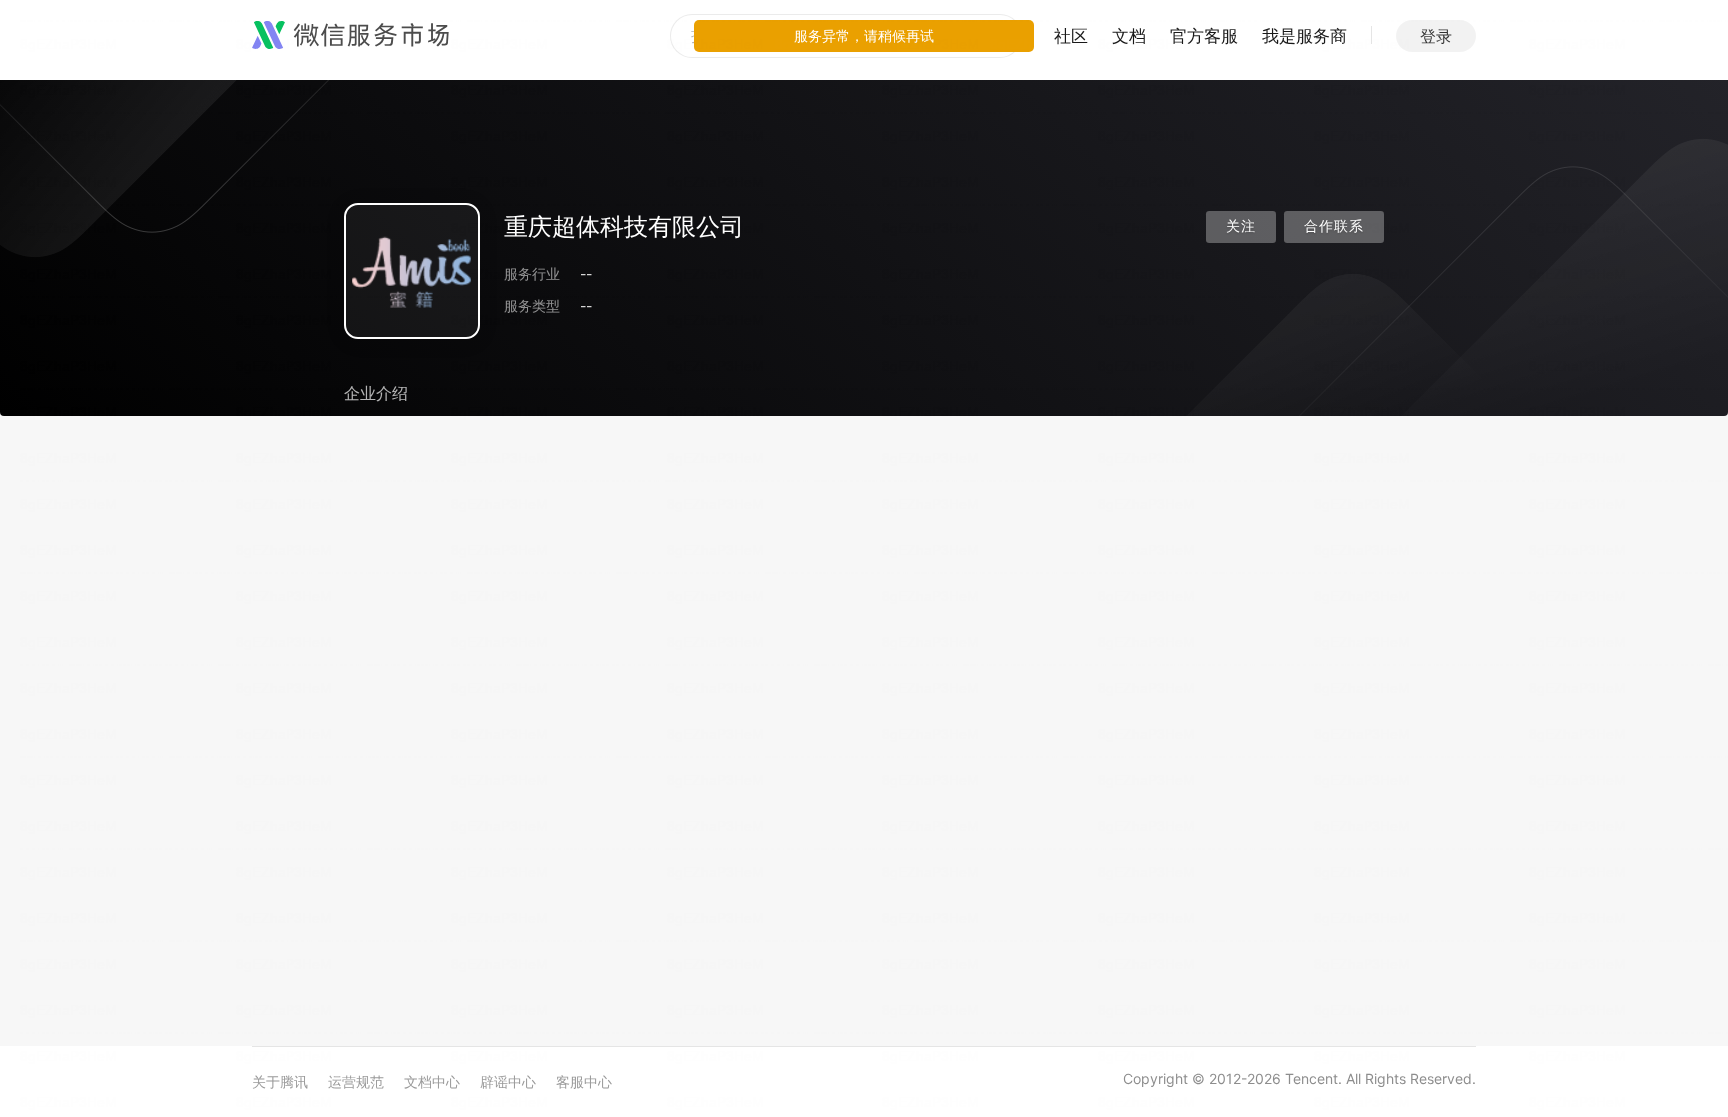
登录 (1436, 36)
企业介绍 (376, 393)
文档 (1129, 36)
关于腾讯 (280, 1081)
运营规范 (356, 1081)
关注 (1241, 226)
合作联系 (1334, 226)
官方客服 (1204, 36)
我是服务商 (1304, 36)
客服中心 (584, 1081)
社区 (1071, 36)
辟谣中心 (508, 1081)
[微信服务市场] (350, 36)
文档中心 (432, 1081)
